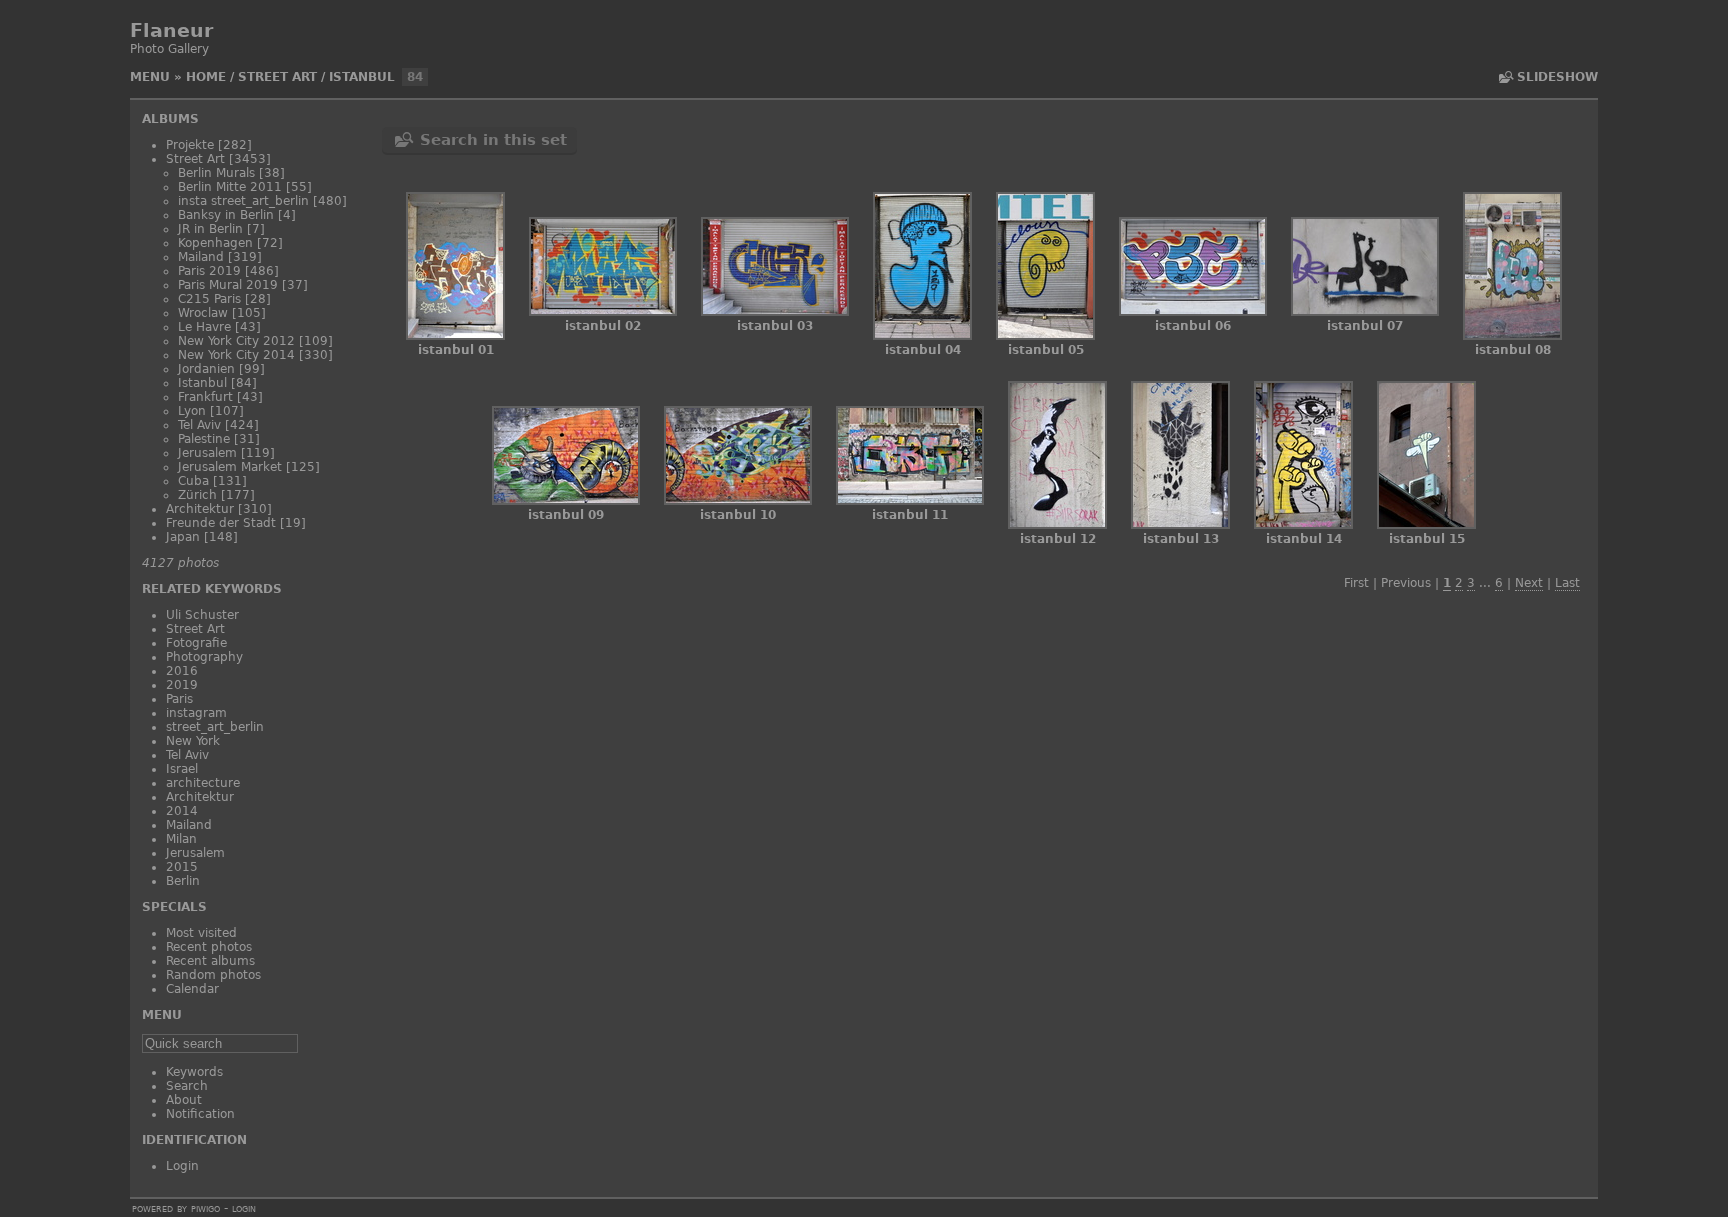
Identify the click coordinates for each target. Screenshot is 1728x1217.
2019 (182, 685)
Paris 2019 (209, 271)
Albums (170, 119)
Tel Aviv (199, 425)
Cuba (193, 481)
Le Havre (204, 327)
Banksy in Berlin (226, 215)
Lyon (192, 411)
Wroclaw (203, 313)
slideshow (1557, 77)
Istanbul (362, 77)
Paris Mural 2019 (228, 285)
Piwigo (205, 1208)
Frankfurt (205, 397)
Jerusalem (207, 453)
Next (1529, 583)
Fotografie (196, 643)
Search (187, 1086)
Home (206, 77)
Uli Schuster (202, 615)
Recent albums (210, 961)
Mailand (201, 257)
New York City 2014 (236, 355)
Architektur (200, 509)
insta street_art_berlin (243, 201)
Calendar (192, 989)
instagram (196, 713)
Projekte (190, 145)
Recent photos (209, 947)
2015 (182, 867)
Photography (204, 657)
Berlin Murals (216, 173)
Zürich (197, 495)
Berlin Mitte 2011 (230, 187)
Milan (181, 839)
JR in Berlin (210, 229)
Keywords (194, 1072)
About (184, 1100)
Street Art (277, 77)
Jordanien (206, 369)
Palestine (204, 439)
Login (182, 1166)
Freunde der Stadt (221, 523)
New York (193, 741)
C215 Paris (209, 299)
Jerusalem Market (230, 467)
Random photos (213, 975)
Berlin (183, 881)
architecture (203, 783)
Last (1567, 583)
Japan (183, 537)
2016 (182, 671)
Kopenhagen (215, 243)
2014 (182, 811)
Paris (179, 699)
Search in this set (493, 140)
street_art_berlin (215, 727)
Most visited (201, 933)
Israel (182, 769)
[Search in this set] (1505, 77)
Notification (200, 1114)
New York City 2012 (236, 341)
